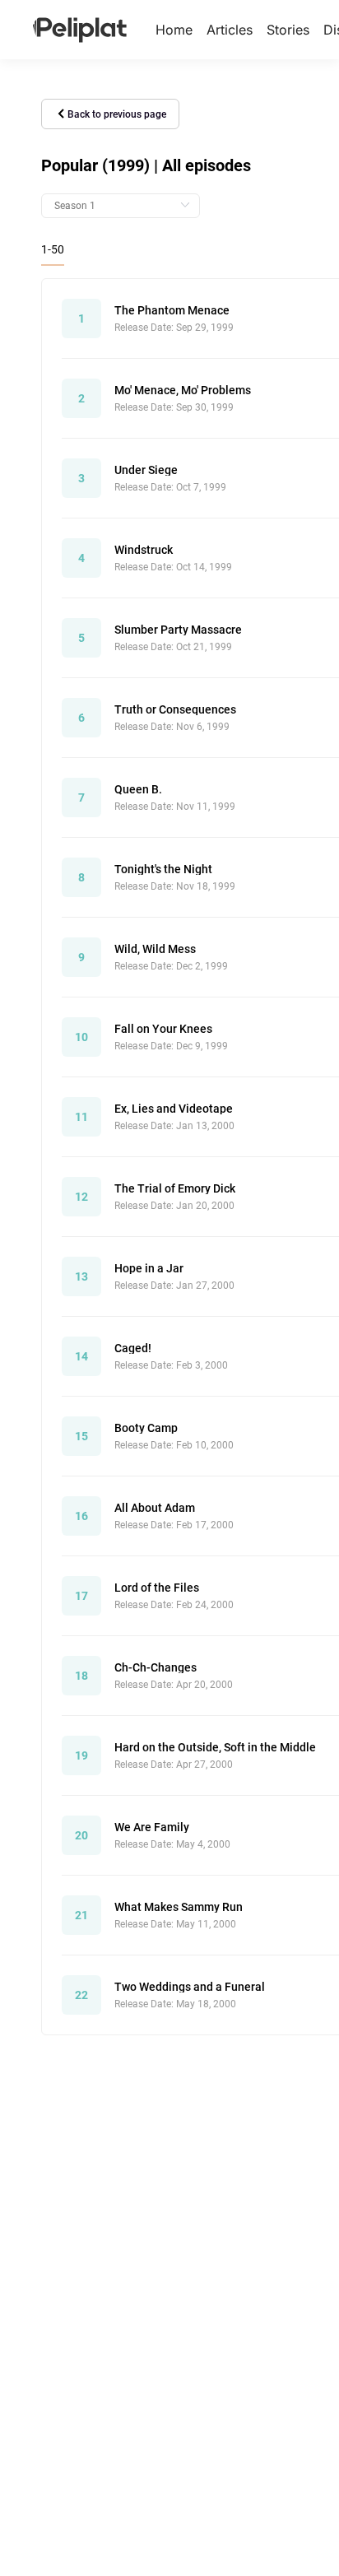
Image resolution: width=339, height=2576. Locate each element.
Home (174, 30)
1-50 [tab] (53, 249)
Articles (230, 30)
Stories (288, 30)
